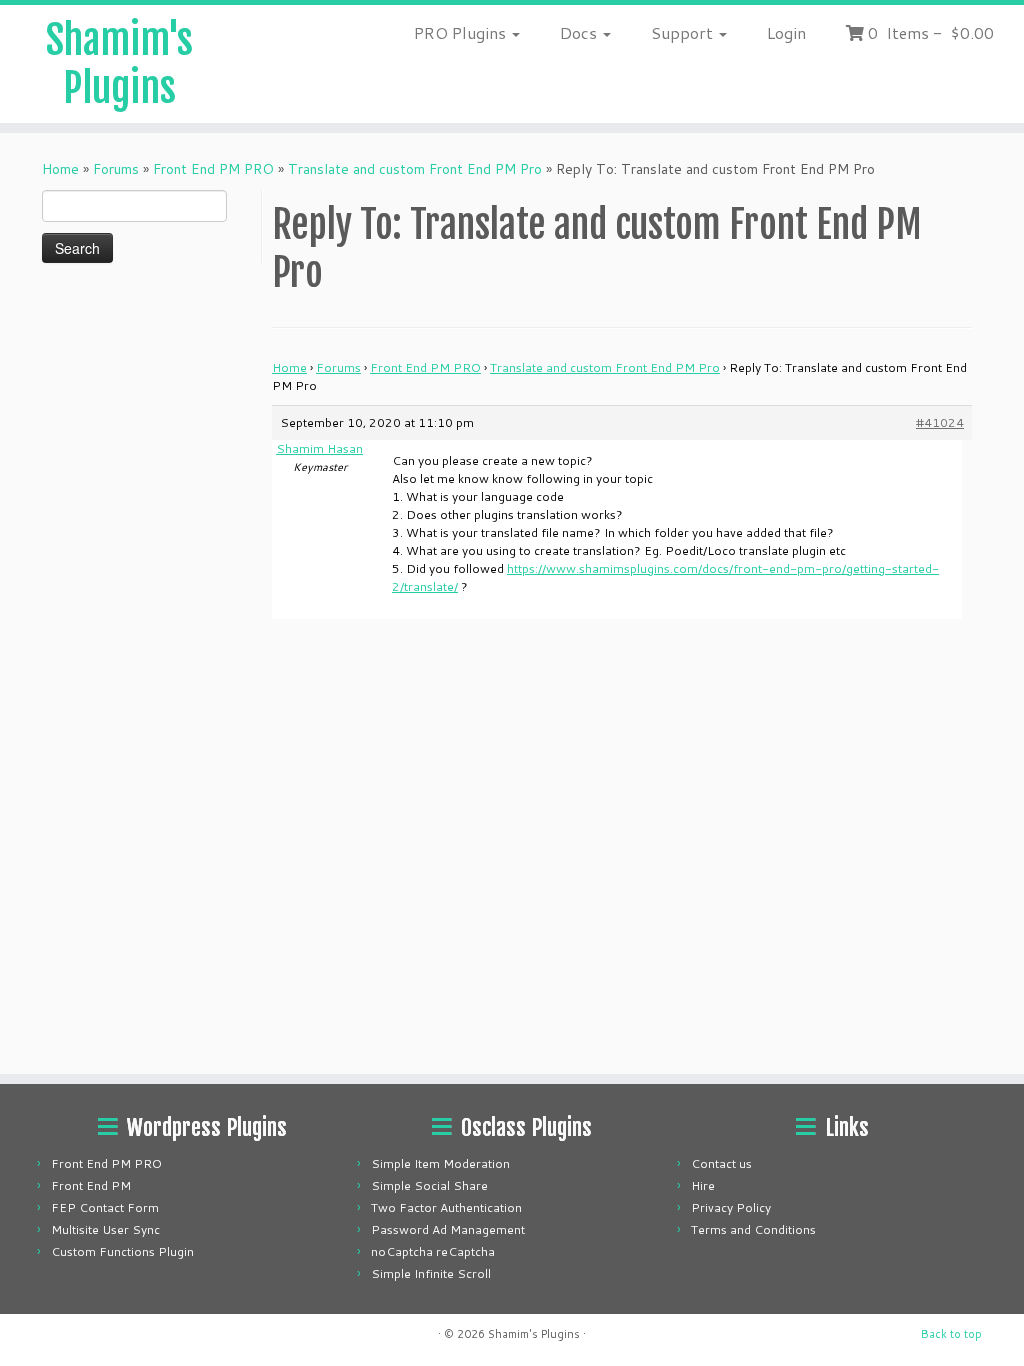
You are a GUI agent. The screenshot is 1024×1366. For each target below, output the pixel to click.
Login (786, 32)
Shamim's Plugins (119, 64)
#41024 (940, 422)
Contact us (721, 1163)
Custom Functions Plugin (122, 1251)
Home (60, 169)
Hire (703, 1185)
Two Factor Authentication (446, 1207)
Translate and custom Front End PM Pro (415, 169)
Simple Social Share (429, 1185)
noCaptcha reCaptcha (433, 1251)
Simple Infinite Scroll (431, 1273)
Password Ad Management (448, 1229)
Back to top (951, 1334)
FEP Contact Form (105, 1207)
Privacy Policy (731, 1207)
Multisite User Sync (105, 1229)
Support (684, 32)
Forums (116, 169)
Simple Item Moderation (440, 1163)
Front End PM (91, 1185)
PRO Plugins (462, 32)
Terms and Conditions (753, 1229)
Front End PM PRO (213, 169)
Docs (580, 32)
